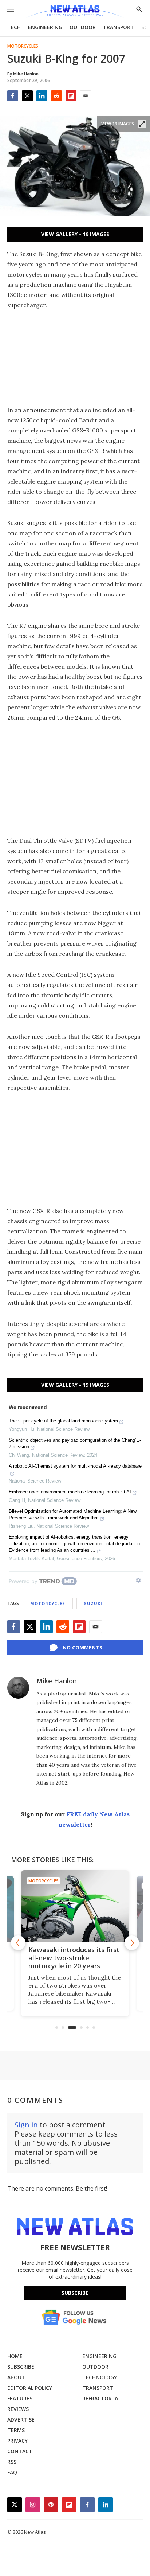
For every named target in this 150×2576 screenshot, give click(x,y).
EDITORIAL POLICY (30, 2388)
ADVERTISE (21, 2420)
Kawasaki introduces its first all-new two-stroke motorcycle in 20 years (74, 1958)
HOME (15, 2356)
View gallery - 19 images (75, 234)
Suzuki (93, 1603)
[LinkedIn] (42, 96)
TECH (14, 27)
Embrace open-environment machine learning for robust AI (70, 1492)
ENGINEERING (45, 27)
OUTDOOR (83, 27)
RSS (12, 2462)
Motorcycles (23, 46)
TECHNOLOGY (100, 2377)
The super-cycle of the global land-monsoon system (63, 1421)
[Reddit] (56, 96)
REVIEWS (18, 2409)
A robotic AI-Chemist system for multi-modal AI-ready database (75, 1466)
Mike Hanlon (57, 1681)
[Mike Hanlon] (18, 1688)
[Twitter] (27, 96)
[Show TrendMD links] (138, 1580)
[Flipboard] (71, 96)
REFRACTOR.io (100, 2398)
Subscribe (75, 2293)
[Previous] (18, 1943)
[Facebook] (13, 96)
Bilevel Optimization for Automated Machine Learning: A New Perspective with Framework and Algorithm (73, 1514)
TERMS (16, 2430)
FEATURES (20, 2398)
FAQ (12, 2472)
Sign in (26, 2125)
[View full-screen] (142, 124)
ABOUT (16, 2377)
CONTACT (20, 2451)
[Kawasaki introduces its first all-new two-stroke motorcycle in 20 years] (75, 1906)
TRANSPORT (119, 27)
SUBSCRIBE (21, 2367)
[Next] (132, 1943)
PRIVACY (17, 2441)
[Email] (86, 96)
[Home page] (75, 12)
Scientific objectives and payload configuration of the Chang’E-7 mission (75, 1443)
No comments (82, 1647)
